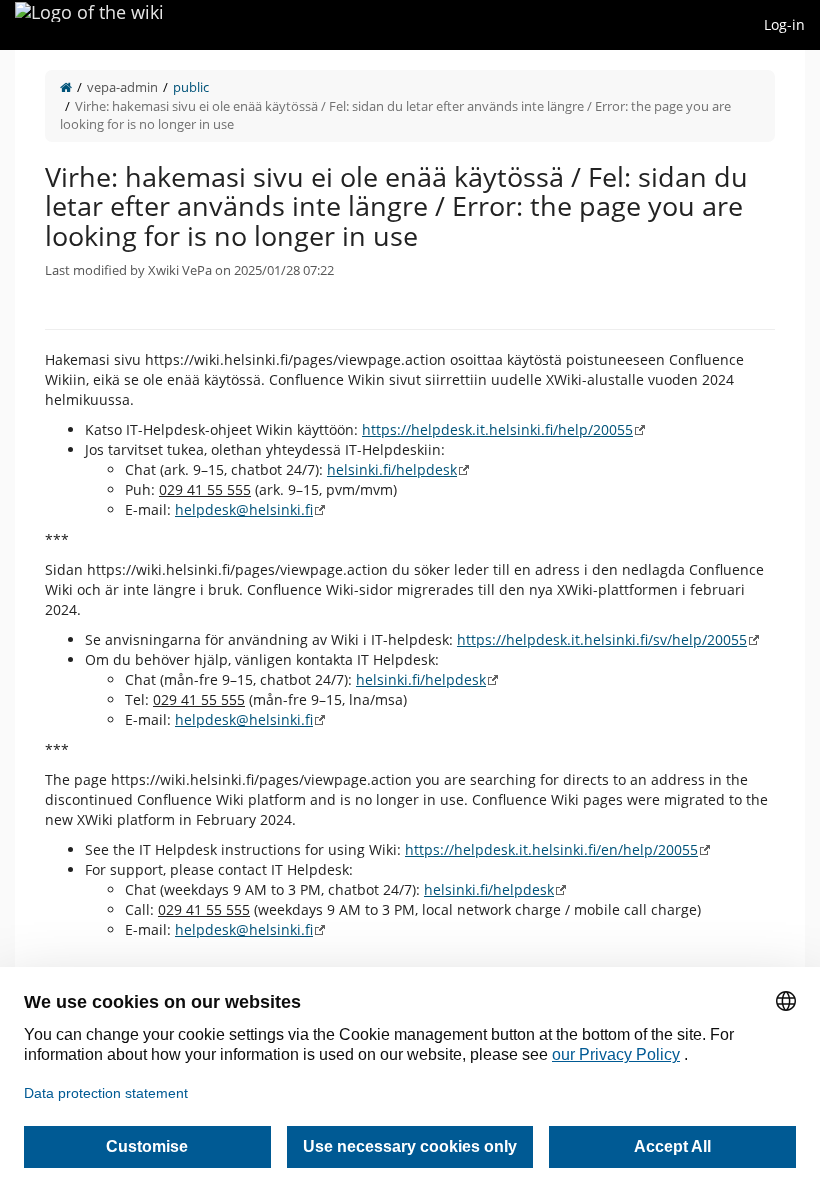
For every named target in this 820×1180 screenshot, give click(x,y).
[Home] (66, 87)
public (191, 87)
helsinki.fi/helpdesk (392, 469)
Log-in (784, 24)
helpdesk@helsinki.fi (244, 509)
